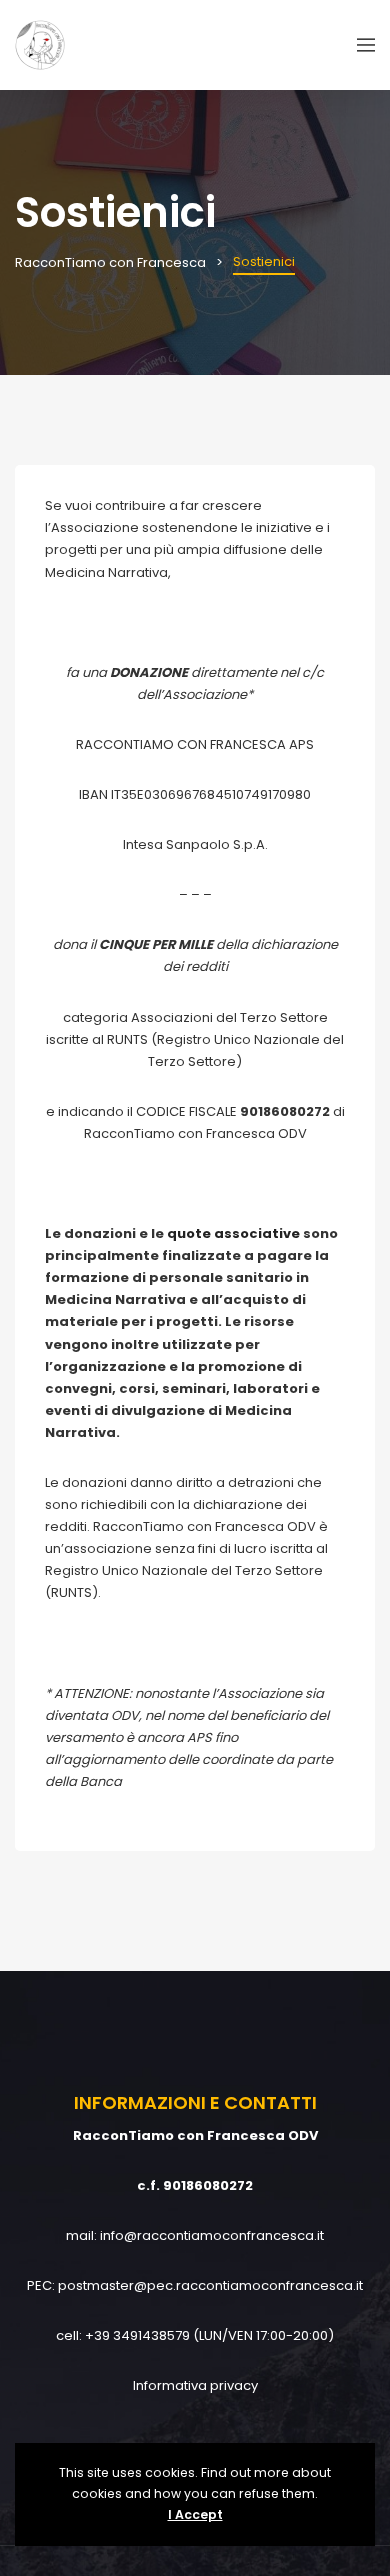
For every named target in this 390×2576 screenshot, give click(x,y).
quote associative (233, 1233)
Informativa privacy (195, 2385)
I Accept (195, 2514)
